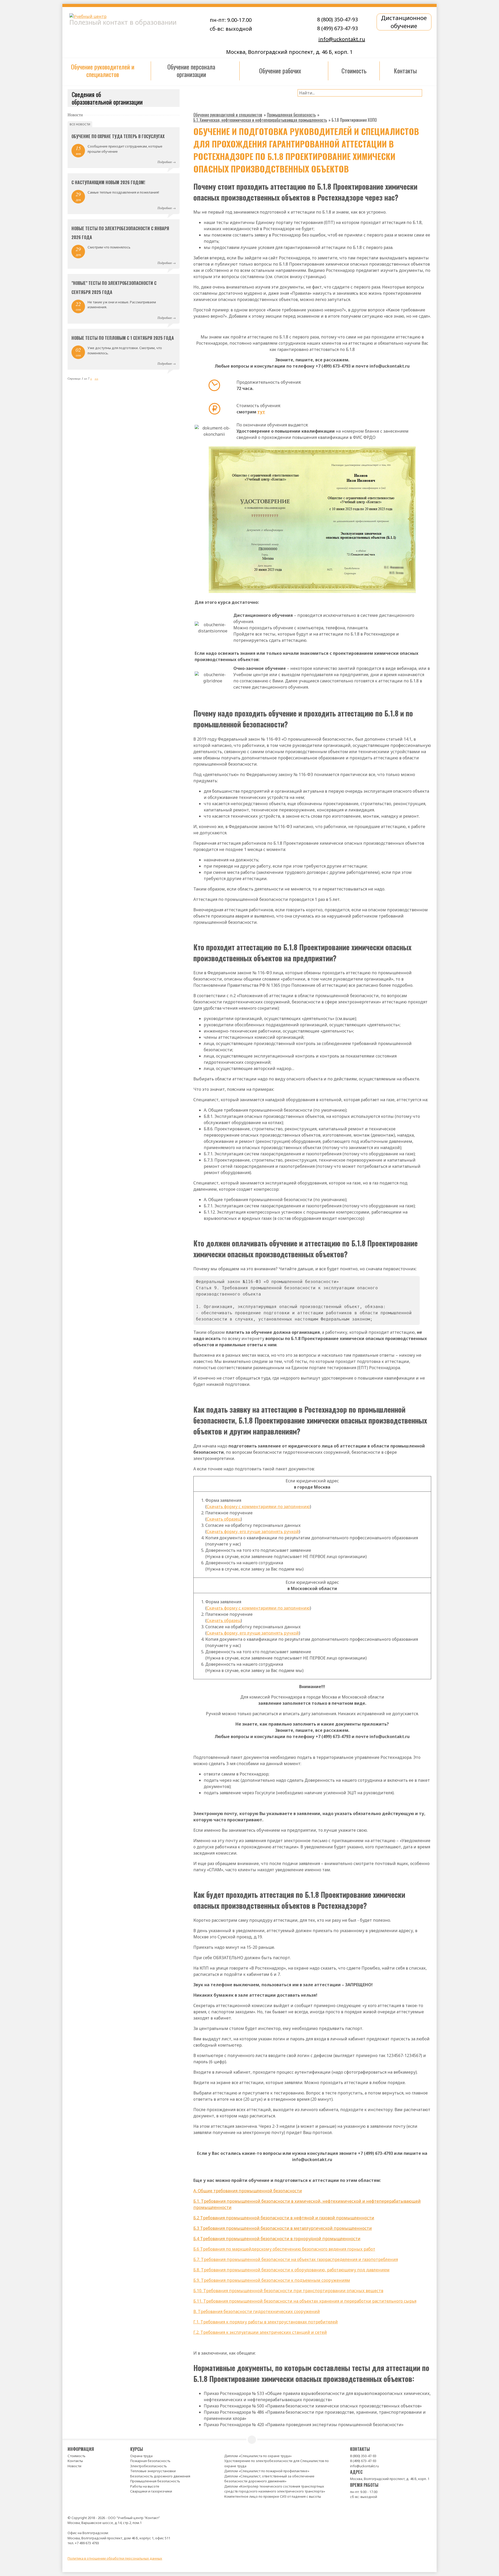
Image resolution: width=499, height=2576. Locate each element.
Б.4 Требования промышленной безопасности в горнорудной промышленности (277, 2239)
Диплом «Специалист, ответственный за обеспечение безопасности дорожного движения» (269, 2479)
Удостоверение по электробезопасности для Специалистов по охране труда (277, 2463)
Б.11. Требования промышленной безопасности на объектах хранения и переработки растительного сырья (305, 2301)
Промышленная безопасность (155, 2481)
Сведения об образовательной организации (107, 98)
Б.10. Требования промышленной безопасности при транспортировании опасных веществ (288, 2291)
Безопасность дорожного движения (160, 2476)
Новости (74, 2466)
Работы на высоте (145, 2486)
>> (96, 378)
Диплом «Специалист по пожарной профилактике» (267, 2471)
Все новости (80, 124)
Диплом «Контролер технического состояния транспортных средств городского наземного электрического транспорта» (275, 2489)
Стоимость (77, 2456)
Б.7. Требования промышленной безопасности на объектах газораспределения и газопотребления (296, 2259)
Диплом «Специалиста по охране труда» (258, 2456)
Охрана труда (141, 2456)
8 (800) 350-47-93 (337, 19)
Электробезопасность (149, 2466)
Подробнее (165, 162)
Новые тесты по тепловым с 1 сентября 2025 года (123, 338)
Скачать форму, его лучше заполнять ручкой (253, 1531)
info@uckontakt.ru (342, 39)
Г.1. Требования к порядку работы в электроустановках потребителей (266, 2322)
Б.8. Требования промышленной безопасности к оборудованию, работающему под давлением (291, 2270)
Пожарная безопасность (150, 2461)
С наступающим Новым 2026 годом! (108, 182)
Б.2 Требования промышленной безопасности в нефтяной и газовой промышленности (284, 2218)
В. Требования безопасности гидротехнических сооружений (257, 2311)
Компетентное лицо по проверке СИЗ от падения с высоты (273, 2496)
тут (261, 412)
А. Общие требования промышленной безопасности (248, 2191)
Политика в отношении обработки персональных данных (115, 2558)
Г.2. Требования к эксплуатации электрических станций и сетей (260, 2332)
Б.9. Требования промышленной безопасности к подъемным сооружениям (272, 2280)
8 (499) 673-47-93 (337, 28)
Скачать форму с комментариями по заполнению (258, 1507)
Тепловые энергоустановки (153, 2471)
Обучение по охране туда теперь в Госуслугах (118, 136)
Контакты (75, 2461)
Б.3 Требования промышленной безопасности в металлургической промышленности (283, 2228)
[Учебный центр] (129, 16)
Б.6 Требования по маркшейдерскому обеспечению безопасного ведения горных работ (284, 2249)
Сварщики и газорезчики (151, 2491)
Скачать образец (224, 1519)
